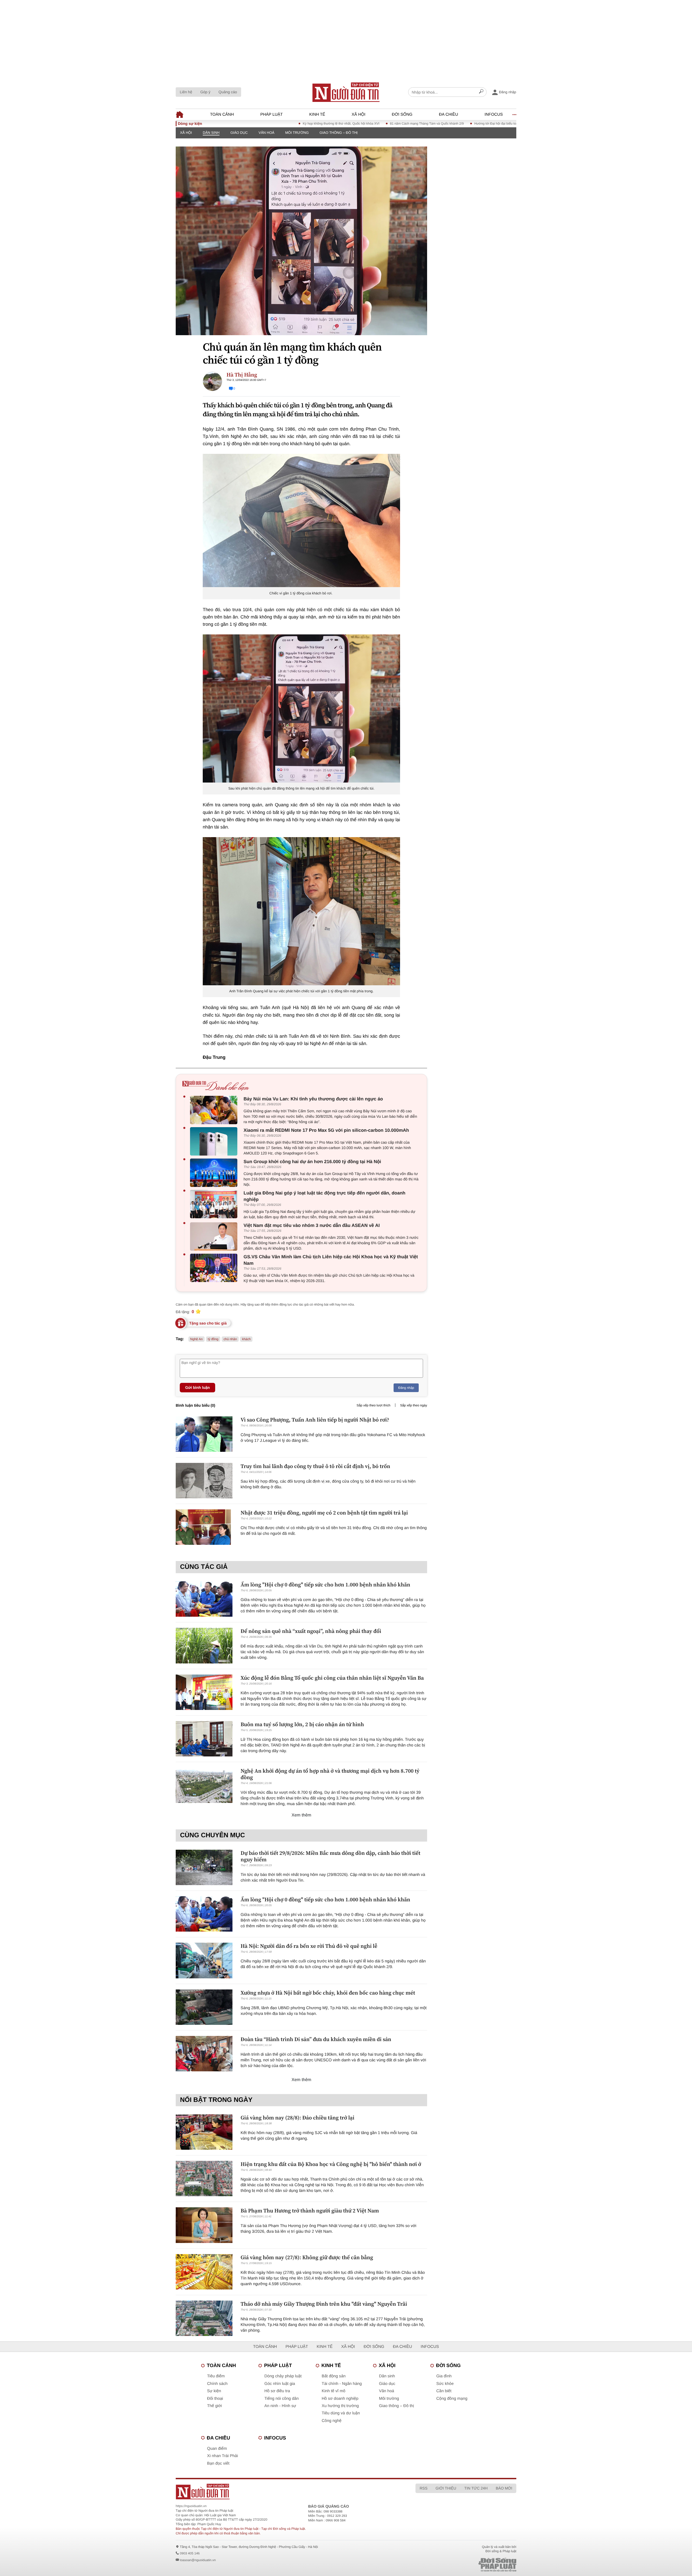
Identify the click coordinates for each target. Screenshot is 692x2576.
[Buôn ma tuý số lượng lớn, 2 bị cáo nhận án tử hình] (204, 1739)
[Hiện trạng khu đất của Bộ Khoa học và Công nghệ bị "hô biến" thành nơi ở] (204, 2179)
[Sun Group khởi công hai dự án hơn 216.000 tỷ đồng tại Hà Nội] (215, 1173)
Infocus (494, 114)
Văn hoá (267, 133)
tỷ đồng (213, 1339)
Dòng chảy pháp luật (283, 2376)
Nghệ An (197, 1339)
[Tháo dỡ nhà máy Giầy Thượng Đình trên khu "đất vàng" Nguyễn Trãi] (204, 2318)
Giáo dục (239, 133)
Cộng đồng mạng (452, 2399)
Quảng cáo (228, 92)
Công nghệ (332, 2421)
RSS (423, 2488)
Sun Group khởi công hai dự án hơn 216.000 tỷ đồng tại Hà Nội (312, 1162)
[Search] (481, 92)
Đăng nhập (406, 1388)
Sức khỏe (445, 2384)
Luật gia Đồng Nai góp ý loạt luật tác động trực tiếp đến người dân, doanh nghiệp (325, 1196)
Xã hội (359, 114)
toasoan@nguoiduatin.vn (198, 2560)
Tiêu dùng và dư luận (341, 2413)
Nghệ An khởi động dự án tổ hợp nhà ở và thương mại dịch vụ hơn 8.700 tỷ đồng (330, 1774)
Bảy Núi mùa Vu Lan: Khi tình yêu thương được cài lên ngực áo (313, 1099)
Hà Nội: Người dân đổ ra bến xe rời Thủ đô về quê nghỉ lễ (309, 1946)
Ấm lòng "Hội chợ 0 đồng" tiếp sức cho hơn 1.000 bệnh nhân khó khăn (325, 1585)
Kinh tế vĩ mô (334, 2391)
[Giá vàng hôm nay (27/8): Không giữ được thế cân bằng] (204, 2272)
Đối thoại (215, 2399)
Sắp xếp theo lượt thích (373, 1405)
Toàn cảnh (222, 114)
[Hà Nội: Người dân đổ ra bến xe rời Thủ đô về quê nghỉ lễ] (204, 1960)
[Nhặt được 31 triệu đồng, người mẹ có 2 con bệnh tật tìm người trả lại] (204, 1527)
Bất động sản (334, 2376)
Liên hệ (186, 92)
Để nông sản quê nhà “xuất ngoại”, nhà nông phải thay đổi (311, 1631)
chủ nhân (230, 1339)
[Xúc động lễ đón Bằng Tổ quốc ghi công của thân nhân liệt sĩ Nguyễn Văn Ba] (204, 1692)
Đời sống (402, 114)
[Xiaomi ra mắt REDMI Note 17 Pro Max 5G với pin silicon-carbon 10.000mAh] (215, 1141)
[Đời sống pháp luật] (460, 2565)
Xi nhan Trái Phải (222, 2456)
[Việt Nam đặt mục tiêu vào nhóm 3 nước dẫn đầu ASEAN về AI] (215, 1237)
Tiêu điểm (216, 2376)
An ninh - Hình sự (280, 2406)
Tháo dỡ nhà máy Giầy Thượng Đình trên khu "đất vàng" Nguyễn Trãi (324, 2304)
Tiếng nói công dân (282, 2399)
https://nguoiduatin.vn (191, 2506)
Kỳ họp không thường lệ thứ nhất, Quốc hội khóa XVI (265, 124)
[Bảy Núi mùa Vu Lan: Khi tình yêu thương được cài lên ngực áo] (215, 1110)
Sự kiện (214, 2391)
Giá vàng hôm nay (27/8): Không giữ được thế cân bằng (307, 2257)
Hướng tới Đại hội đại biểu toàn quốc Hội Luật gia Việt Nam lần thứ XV (449, 124)
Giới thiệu (446, 2488)
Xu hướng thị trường (340, 2406)
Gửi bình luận (197, 1387)
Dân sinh (211, 133)
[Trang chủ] (346, 92)
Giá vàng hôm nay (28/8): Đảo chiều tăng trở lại (297, 2118)
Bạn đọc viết (218, 2463)
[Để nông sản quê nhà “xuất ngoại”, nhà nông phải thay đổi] (204, 1645)
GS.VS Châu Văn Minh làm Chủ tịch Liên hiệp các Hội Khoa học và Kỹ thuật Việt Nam (331, 1260)
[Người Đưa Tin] (275, 2492)
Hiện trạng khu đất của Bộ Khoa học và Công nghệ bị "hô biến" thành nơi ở (331, 2164)
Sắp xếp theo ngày (414, 1405)
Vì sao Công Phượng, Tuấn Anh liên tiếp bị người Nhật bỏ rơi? (315, 1420)
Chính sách (217, 2384)
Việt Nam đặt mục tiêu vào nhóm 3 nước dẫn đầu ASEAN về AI (312, 1225)
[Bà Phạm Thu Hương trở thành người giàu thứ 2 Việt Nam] (204, 2225)
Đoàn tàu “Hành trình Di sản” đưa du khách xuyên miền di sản (316, 2039)
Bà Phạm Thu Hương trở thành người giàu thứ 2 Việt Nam (310, 2211)
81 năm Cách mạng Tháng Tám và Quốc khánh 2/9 (350, 124)
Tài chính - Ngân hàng (342, 2384)
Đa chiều (449, 114)
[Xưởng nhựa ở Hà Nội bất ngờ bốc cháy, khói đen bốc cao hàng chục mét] (204, 2007)
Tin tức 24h (476, 2488)
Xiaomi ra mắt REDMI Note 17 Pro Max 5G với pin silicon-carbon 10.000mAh (326, 1130)
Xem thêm (302, 1815)
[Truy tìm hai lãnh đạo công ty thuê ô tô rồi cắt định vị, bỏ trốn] (204, 1481)
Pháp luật (272, 114)
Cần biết (444, 2391)
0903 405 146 (190, 2553)
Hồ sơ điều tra (277, 2391)
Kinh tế (317, 114)
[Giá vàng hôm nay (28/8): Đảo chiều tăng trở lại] (204, 2132)
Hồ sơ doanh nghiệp (340, 2399)
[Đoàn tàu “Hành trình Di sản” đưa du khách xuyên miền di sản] (204, 2054)
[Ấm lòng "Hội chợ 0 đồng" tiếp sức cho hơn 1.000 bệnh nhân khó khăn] (204, 1599)
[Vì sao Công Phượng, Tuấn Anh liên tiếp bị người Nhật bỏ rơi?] (204, 1434)
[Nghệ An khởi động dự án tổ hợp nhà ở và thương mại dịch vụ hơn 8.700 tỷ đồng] (204, 1785)
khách (246, 1339)
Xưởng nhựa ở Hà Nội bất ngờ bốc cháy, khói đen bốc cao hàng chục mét (328, 1993)
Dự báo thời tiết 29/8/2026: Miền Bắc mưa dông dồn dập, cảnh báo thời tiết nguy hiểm (330, 1856)
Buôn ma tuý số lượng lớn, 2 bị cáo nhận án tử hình (302, 1724)
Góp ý (205, 92)
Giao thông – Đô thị (339, 133)
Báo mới (504, 2488)
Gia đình (444, 2376)
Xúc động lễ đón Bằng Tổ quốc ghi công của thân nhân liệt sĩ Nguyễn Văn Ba (332, 1678)
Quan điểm (217, 2449)
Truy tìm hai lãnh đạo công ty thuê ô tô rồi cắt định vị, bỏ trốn (315, 1466)
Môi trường (297, 133)
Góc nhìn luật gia (280, 2384)
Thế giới (214, 2406)
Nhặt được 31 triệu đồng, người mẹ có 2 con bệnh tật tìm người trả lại (324, 1513)
